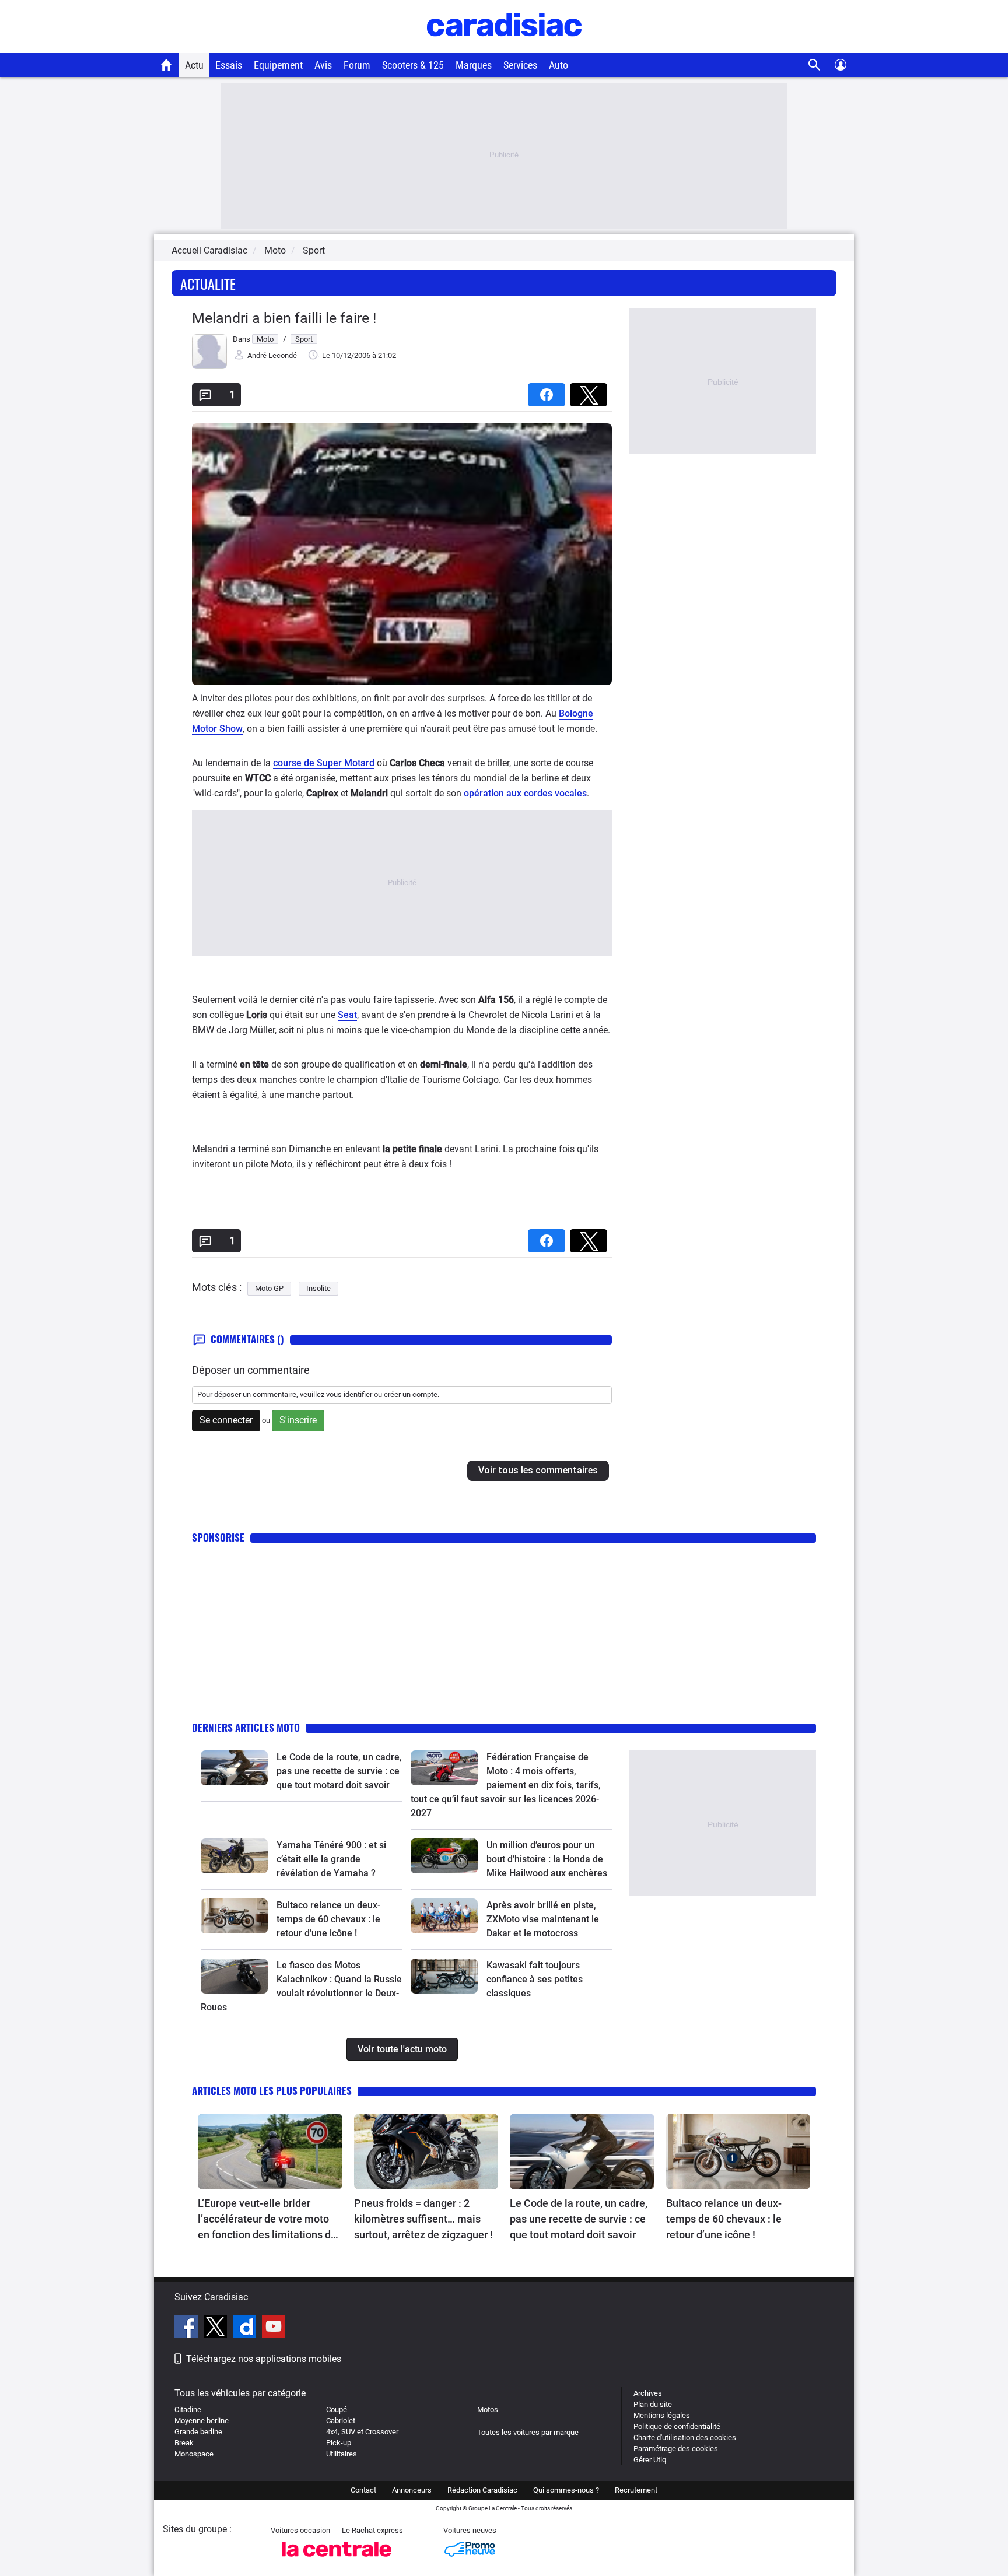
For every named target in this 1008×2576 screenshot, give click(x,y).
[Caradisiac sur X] (217, 2328)
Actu (194, 65)
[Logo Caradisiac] (504, 47)
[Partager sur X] (591, 391)
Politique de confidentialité (677, 2426)
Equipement (278, 65)
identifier (358, 1394)
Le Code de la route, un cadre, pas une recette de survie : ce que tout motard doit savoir (339, 1771)
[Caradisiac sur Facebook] (188, 2328)
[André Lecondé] (209, 366)
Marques (474, 65)
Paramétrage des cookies (676, 2449)
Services (520, 65)
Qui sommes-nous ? (566, 2490)
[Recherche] (815, 65)
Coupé (337, 2410)
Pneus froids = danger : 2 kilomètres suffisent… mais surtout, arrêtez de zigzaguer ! (423, 2219)
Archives (648, 2393)
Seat (347, 1015)
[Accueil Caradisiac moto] (167, 65)
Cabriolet (341, 2421)
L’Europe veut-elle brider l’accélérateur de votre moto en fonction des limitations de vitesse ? (267, 2220)
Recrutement (636, 2490)
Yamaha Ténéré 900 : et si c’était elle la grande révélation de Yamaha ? (331, 1859)
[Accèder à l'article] (234, 1768)
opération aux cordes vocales (525, 793)
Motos (488, 2410)
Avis (323, 65)
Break (184, 2443)
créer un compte (411, 1394)
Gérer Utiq (650, 2460)
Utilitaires (342, 2454)
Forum (357, 65)
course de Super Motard (324, 763)
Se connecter (226, 1420)
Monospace (194, 2454)
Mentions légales (662, 2415)
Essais (229, 65)
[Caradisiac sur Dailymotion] (246, 2328)
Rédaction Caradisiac (482, 2490)
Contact (363, 2490)
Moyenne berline (202, 2421)
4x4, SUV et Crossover (362, 2432)
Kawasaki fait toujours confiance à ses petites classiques (535, 1979)
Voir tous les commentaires (538, 1470)
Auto (559, 65)
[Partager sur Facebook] (549, 391)
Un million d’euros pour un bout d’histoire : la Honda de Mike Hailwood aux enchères (547, 1859)
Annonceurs (412, 2490)
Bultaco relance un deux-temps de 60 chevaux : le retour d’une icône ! (328, 1919)
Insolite (318, 1288)
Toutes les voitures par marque (528, 2432)
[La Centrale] (337, 2560)
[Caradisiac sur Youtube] (274, 2328)
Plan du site (653, 2404)
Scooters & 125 (413, 65)
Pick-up (339, 2443)
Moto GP (269, 1288)
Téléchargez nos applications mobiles (264, 2359)
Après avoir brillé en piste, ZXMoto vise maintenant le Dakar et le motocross (543, 1919)
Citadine (188, 2410)
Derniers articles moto (246, 1727)
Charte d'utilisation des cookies (685, 2438)
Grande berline (198, 2432)
